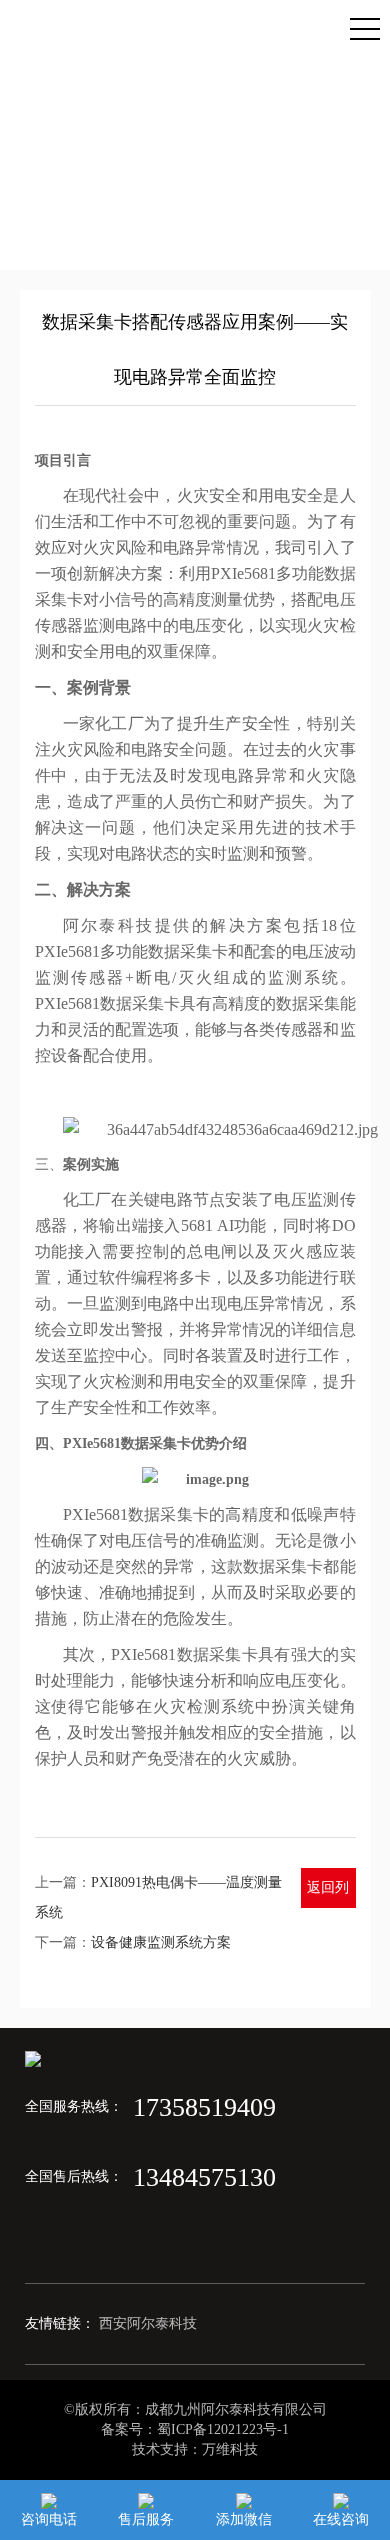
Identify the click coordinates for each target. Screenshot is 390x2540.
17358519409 (204, 2107)
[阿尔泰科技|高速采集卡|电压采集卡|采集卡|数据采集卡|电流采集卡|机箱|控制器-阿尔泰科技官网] (18, 19)
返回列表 (328, 1894)
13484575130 (204, 2177)
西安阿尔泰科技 (148, 2323)
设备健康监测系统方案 (161, 1942)
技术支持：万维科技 (195, 2449)
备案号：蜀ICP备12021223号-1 (195, 2429)
